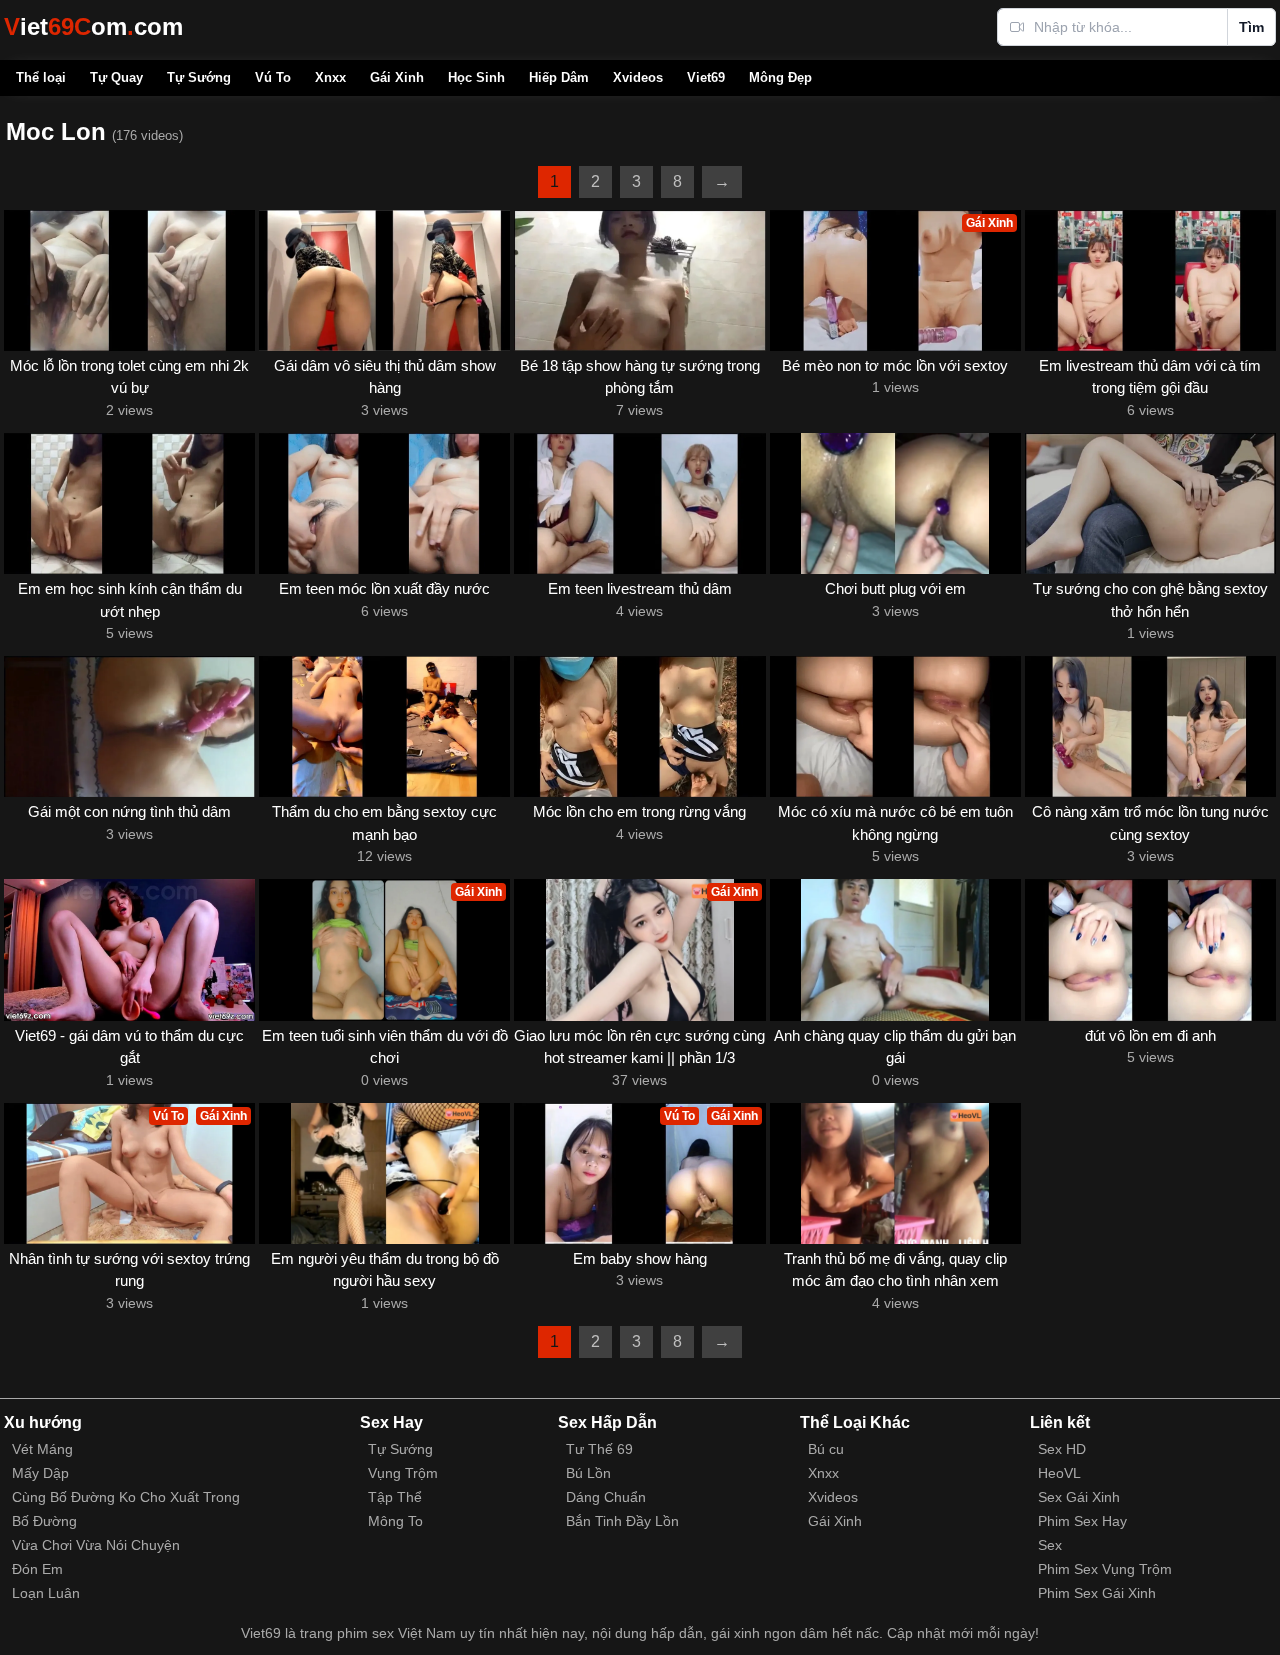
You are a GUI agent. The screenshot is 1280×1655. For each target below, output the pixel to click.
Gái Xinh (397, 77)
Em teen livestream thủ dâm (640, 588)
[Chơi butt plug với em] (895, 503)
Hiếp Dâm (559, 77)
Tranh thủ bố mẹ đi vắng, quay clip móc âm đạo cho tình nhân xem (895, 1270)
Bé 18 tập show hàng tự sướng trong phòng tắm (640, 377)
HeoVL (1059, 1473)
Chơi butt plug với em (895, 588)
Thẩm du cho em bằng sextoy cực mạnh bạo (384, 823)
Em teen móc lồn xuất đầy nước (384, 588)
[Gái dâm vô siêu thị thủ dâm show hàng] (384, 280)
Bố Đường (44, 1521)
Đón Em (37, 1569)
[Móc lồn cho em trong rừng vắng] (639, 726)
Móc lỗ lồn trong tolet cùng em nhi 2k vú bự (129, 377)
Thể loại (41, 77)
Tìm (1251, 27)
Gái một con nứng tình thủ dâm (129, 811)
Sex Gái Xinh (1079, 1497)
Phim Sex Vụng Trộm (1105, 1569)
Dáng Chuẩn (606, 1497)
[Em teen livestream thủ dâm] (639, 503)
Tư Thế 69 (599, 1449)
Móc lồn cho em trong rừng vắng (639, 811)
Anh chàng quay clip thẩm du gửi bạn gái (895, 1047)
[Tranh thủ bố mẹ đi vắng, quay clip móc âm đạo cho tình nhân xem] (895, 1173)
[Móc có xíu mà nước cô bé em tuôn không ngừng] (895, 726)
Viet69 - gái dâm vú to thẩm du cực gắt (129, 1047)
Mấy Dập (40, 1473)
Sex (1050, 1545)
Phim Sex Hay (1082, 1521)
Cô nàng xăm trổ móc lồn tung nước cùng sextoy (1150, 823)
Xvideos (638, 77)
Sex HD (1062, 1449)
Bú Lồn (588, 1473)
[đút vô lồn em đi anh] (1150, 949)
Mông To (395, 1521)
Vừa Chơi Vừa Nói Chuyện (96, 1545)
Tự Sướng (199, 77)
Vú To (273, 77)
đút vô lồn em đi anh (1150, 1035)
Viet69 (706, 77)
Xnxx (330, 77)
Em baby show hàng (640, 1258)
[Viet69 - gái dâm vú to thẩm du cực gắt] (129, 949)
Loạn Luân (46, 1593)
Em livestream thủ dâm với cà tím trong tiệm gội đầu (1150, 377)
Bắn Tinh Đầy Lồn (622, 1521)
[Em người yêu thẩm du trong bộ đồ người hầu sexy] (384, 1173)
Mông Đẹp (780, 77)
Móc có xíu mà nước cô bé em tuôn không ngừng (895, 823)
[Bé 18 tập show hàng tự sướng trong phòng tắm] (639, 280)
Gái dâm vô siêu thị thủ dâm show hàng (385, 377)
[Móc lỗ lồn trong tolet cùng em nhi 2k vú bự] (129, 280)
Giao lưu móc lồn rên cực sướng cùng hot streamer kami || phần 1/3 (639, 1047)
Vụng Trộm (403, 1473)
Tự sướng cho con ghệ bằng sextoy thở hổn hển (1150, 600)
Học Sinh (476, 77)
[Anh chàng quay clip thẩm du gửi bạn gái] (895, 949)
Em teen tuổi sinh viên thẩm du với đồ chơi (385, 1047)
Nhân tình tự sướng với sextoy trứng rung (129, 1270)
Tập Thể (395, 1497)
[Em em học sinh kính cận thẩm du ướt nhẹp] (129, 503)
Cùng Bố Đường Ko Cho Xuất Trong (126, 1497)
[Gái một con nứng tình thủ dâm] (129, 726)
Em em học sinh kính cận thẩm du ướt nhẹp (130, 600)
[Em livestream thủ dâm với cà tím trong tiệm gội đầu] (1150, 280)
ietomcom (93, 26)
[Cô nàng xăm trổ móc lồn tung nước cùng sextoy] (1150, 726)
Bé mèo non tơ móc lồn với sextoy (895, 365)
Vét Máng (42, 1449)
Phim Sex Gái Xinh (1097, 1593)
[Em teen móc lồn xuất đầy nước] (384, 503)
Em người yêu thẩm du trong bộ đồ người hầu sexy (385, 1270)
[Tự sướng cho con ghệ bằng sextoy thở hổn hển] (1150, 503)
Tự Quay (116, 77)
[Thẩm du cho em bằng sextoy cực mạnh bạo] (384, 726)
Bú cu (826, 1449)
